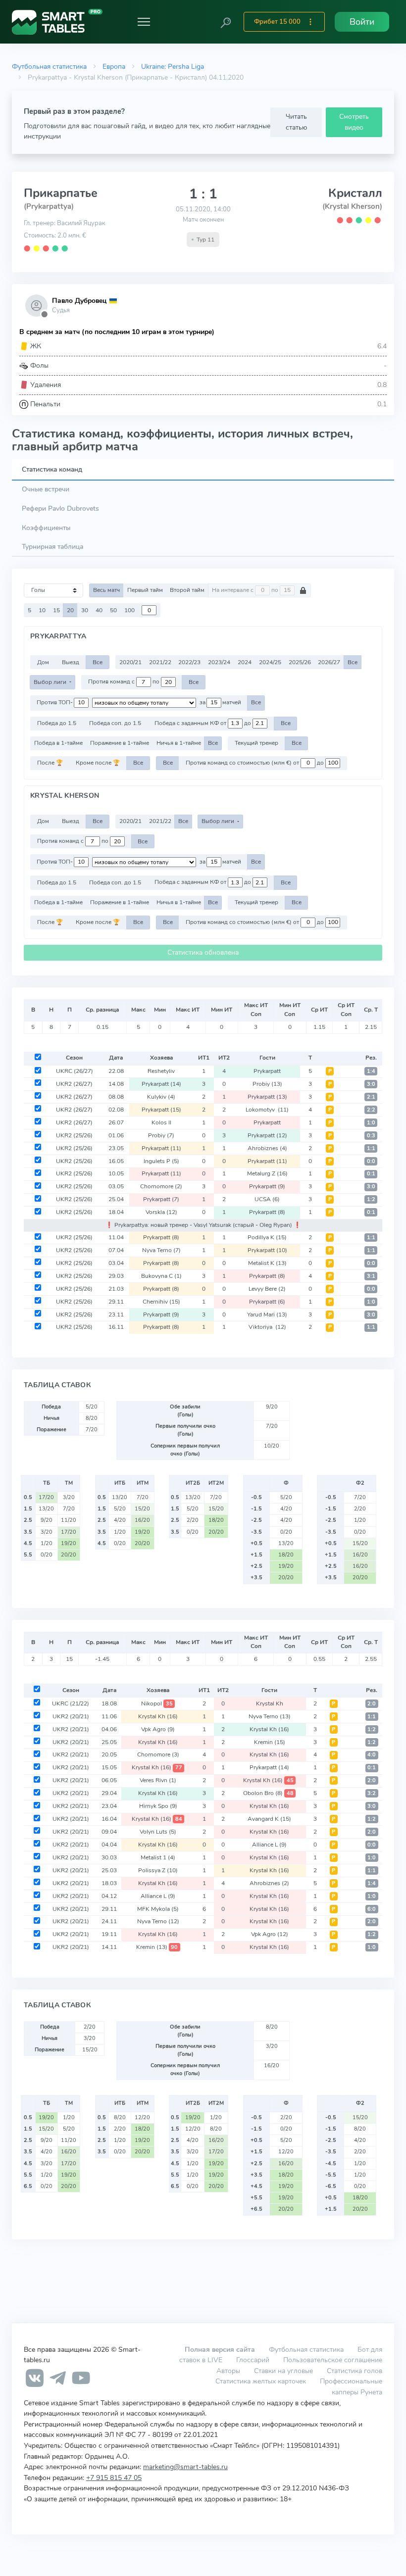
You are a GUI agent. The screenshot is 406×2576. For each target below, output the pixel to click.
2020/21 (130, 662)
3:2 (372, 1793)
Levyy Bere (267, 1289)
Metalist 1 (158, 1857)
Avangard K (269, 1819)
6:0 (372, 1909)
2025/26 (300, 662)
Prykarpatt (267, 1071)
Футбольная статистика (49, 66)
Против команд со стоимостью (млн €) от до (255, 763)
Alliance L (269, 1845)
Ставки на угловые (283, 2371)
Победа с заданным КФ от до (203, 723)
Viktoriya (267, 1327)
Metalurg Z (267, 1173)
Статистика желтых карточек (261, 2381)
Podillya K (267, 1237)
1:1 (371, 1148)
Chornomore (161, 1186)
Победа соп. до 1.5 (115, 723)
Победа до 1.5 (57, 723)
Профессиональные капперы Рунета (351, 2386)
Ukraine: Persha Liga (173, 66)
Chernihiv (161, 1302)
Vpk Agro (158, 1729)
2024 (245, 662)
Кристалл (355, 193)
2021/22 (160, 662)
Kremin (270, 1742)
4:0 (372, 1755)
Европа (114, 66)
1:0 (371, 1123)
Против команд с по (125, 682)
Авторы (228, 2371)
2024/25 (270, 662)
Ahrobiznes (267, 1148)
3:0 (371, 1084)
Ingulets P (161, 1161)
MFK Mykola (158, 1909)
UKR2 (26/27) (74, 1084)
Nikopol (157, 1703)
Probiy (267, 1084)
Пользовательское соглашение (333, 2360)
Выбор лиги (51, 682)
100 (129, 610)
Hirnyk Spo (158, 1806)
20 (70, 610)
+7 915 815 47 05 (114, 2478)
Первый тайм (145, 590)
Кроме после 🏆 (98, 763)
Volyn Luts (158, 1832)
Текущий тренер (256, 743)
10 (42, 610)
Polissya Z (158, 1870)
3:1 (371, 1276)
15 (56, 610)
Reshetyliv (161, 1071)
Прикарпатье (61, 193)
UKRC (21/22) (71, 1703)
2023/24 (219, 662)
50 (113, 610)
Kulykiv (161, 1097)
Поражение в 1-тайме (120, 743)
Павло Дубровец (79, 301)
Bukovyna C (161, 1276)
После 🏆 (50, 763)
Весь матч (106, 590)
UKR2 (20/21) (71, 1716)
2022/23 (189, 662)
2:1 (371, 1097)
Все (98, 662)
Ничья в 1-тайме (179, 743)
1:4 (371, 1071)
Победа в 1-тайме (58, 743)
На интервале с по (246, 590)
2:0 (372, 1704)
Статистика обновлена (203, 952)
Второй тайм (187, 590)
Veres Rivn (158, 1780)
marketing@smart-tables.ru (185, 2467)
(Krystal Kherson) (352, 206)
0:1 (371, 1174)
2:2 (371, 1110)
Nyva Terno (161, 1250)
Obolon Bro (268, 1793)
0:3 (371, 1136)
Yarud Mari (267, 1314)
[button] (226, 22)
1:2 (371, 1199)
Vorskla (161, 1212)
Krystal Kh (270, 1703)
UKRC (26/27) (75, 1071)
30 (85, 610)
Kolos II (161, 1122)
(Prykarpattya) (49, 206)
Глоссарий (253, 2360)
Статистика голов (355, 2371)
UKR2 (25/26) (74, 1135)
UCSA (267, 1199)
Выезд (71, 662)
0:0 (371, 1161)
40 (99, 610)
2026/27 (329, 662)
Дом (43, 662)
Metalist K (267, 1263)
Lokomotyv (267, 1110)
